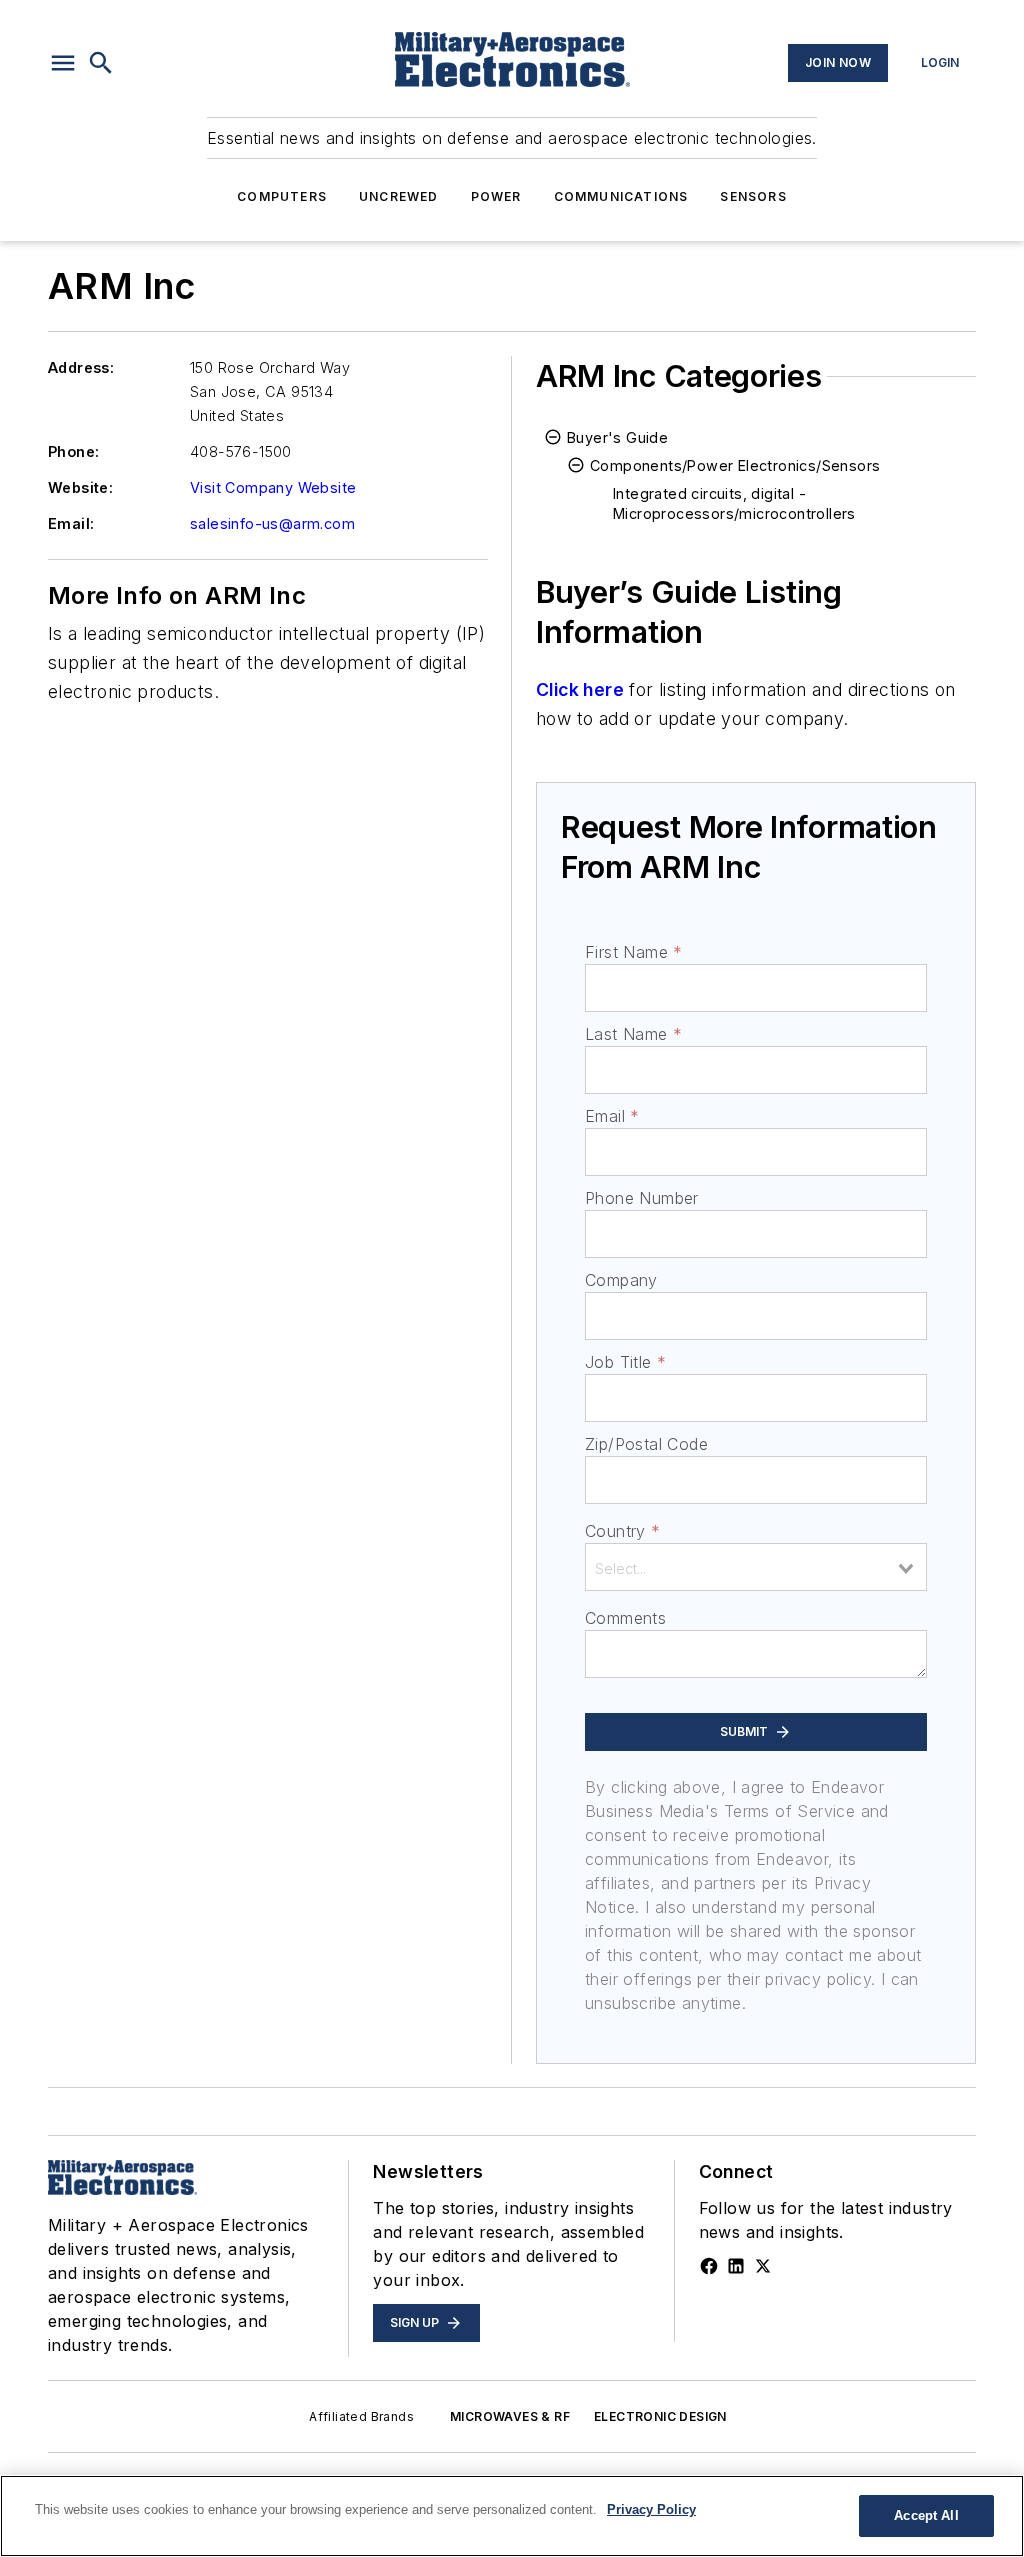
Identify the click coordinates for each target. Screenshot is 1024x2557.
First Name (633, 952)
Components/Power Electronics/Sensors (735, 465)
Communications (621, 196)
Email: (71, 523)
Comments (625, 1618)
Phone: (73, 451)
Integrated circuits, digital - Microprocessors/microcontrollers (734, 503)
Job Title (625, 1362)
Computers (282, 196)
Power (496, 196)
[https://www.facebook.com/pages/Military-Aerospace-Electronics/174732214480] (709, 2266)
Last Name (633, 1034)
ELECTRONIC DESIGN (660, 2416)
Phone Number (642, 1198)
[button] (63, 63)
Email (612, 1116)
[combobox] (756, 1567)
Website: (80, 487)
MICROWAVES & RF (510, 2416)
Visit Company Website (273, 487)
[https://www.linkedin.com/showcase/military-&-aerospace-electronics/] (736, 2266)
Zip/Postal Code (646, 1444)
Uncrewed (399, 196)
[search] (101, 63)
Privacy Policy (651, 2509)
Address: (81, 367)
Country (622, 1531)
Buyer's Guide (617, 437)
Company (621, 1280)
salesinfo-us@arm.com (272, 523)
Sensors (753, 196)
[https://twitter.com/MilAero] (763, 2266)
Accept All (926, 2515)
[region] (512, 2516)
